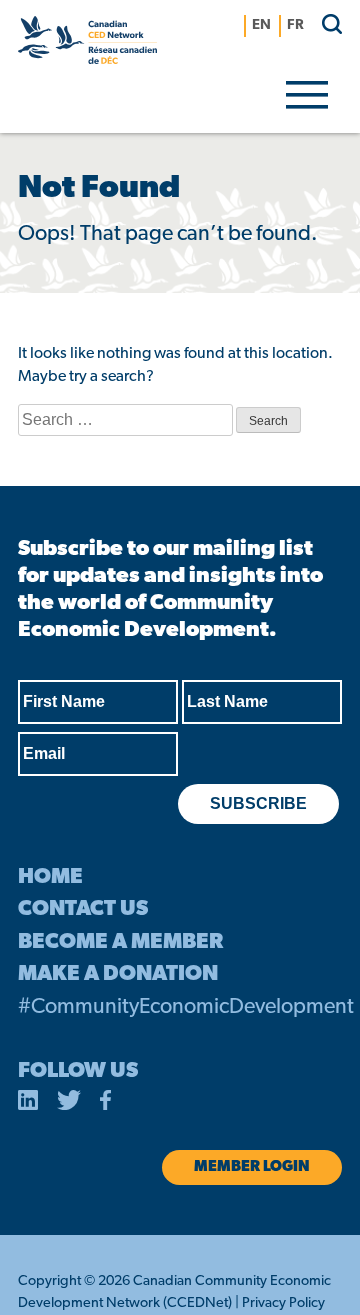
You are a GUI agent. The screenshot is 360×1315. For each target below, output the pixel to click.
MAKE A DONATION (118, 974)
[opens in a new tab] (28, 1104)
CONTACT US (83, 909)
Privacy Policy (283, 1303)
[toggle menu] (307, 93)
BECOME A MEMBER (120, 942)
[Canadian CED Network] (87, 44)
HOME (50, 877)
